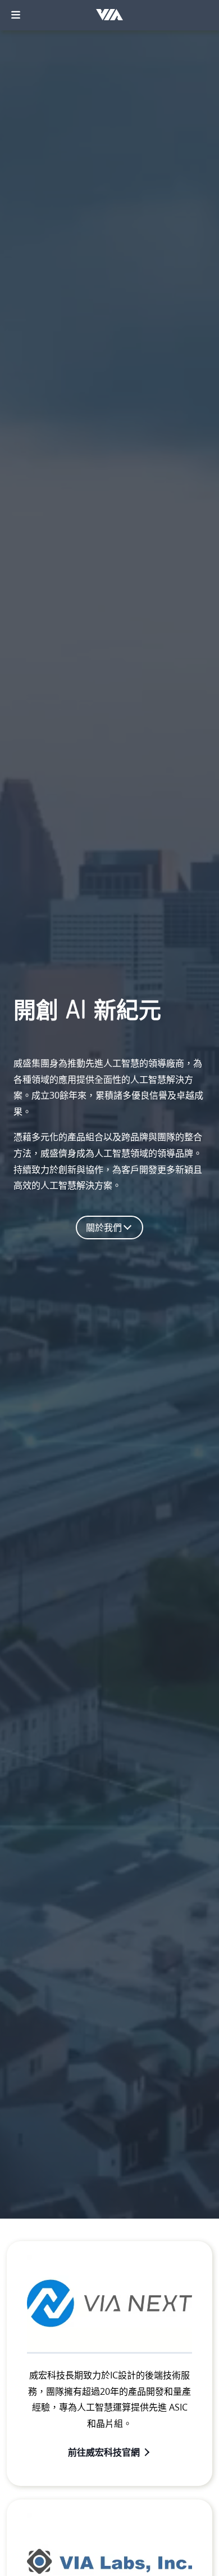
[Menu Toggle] (16, 15)
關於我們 (104, 1227)
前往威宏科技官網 (104, 2452)
